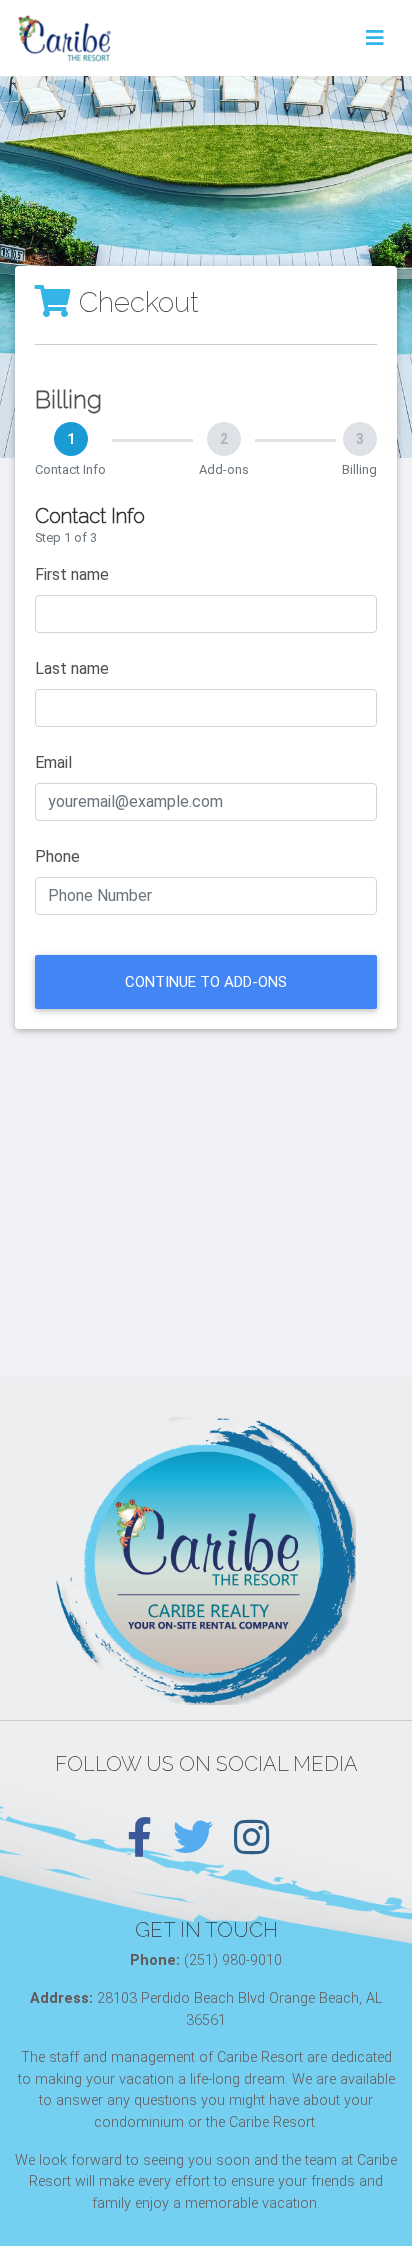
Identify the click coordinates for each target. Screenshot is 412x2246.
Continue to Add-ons (206, 982)
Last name (72, 668)
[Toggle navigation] (375, 38)
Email (53, 762)
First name (72, 574)
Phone (57, 856)
